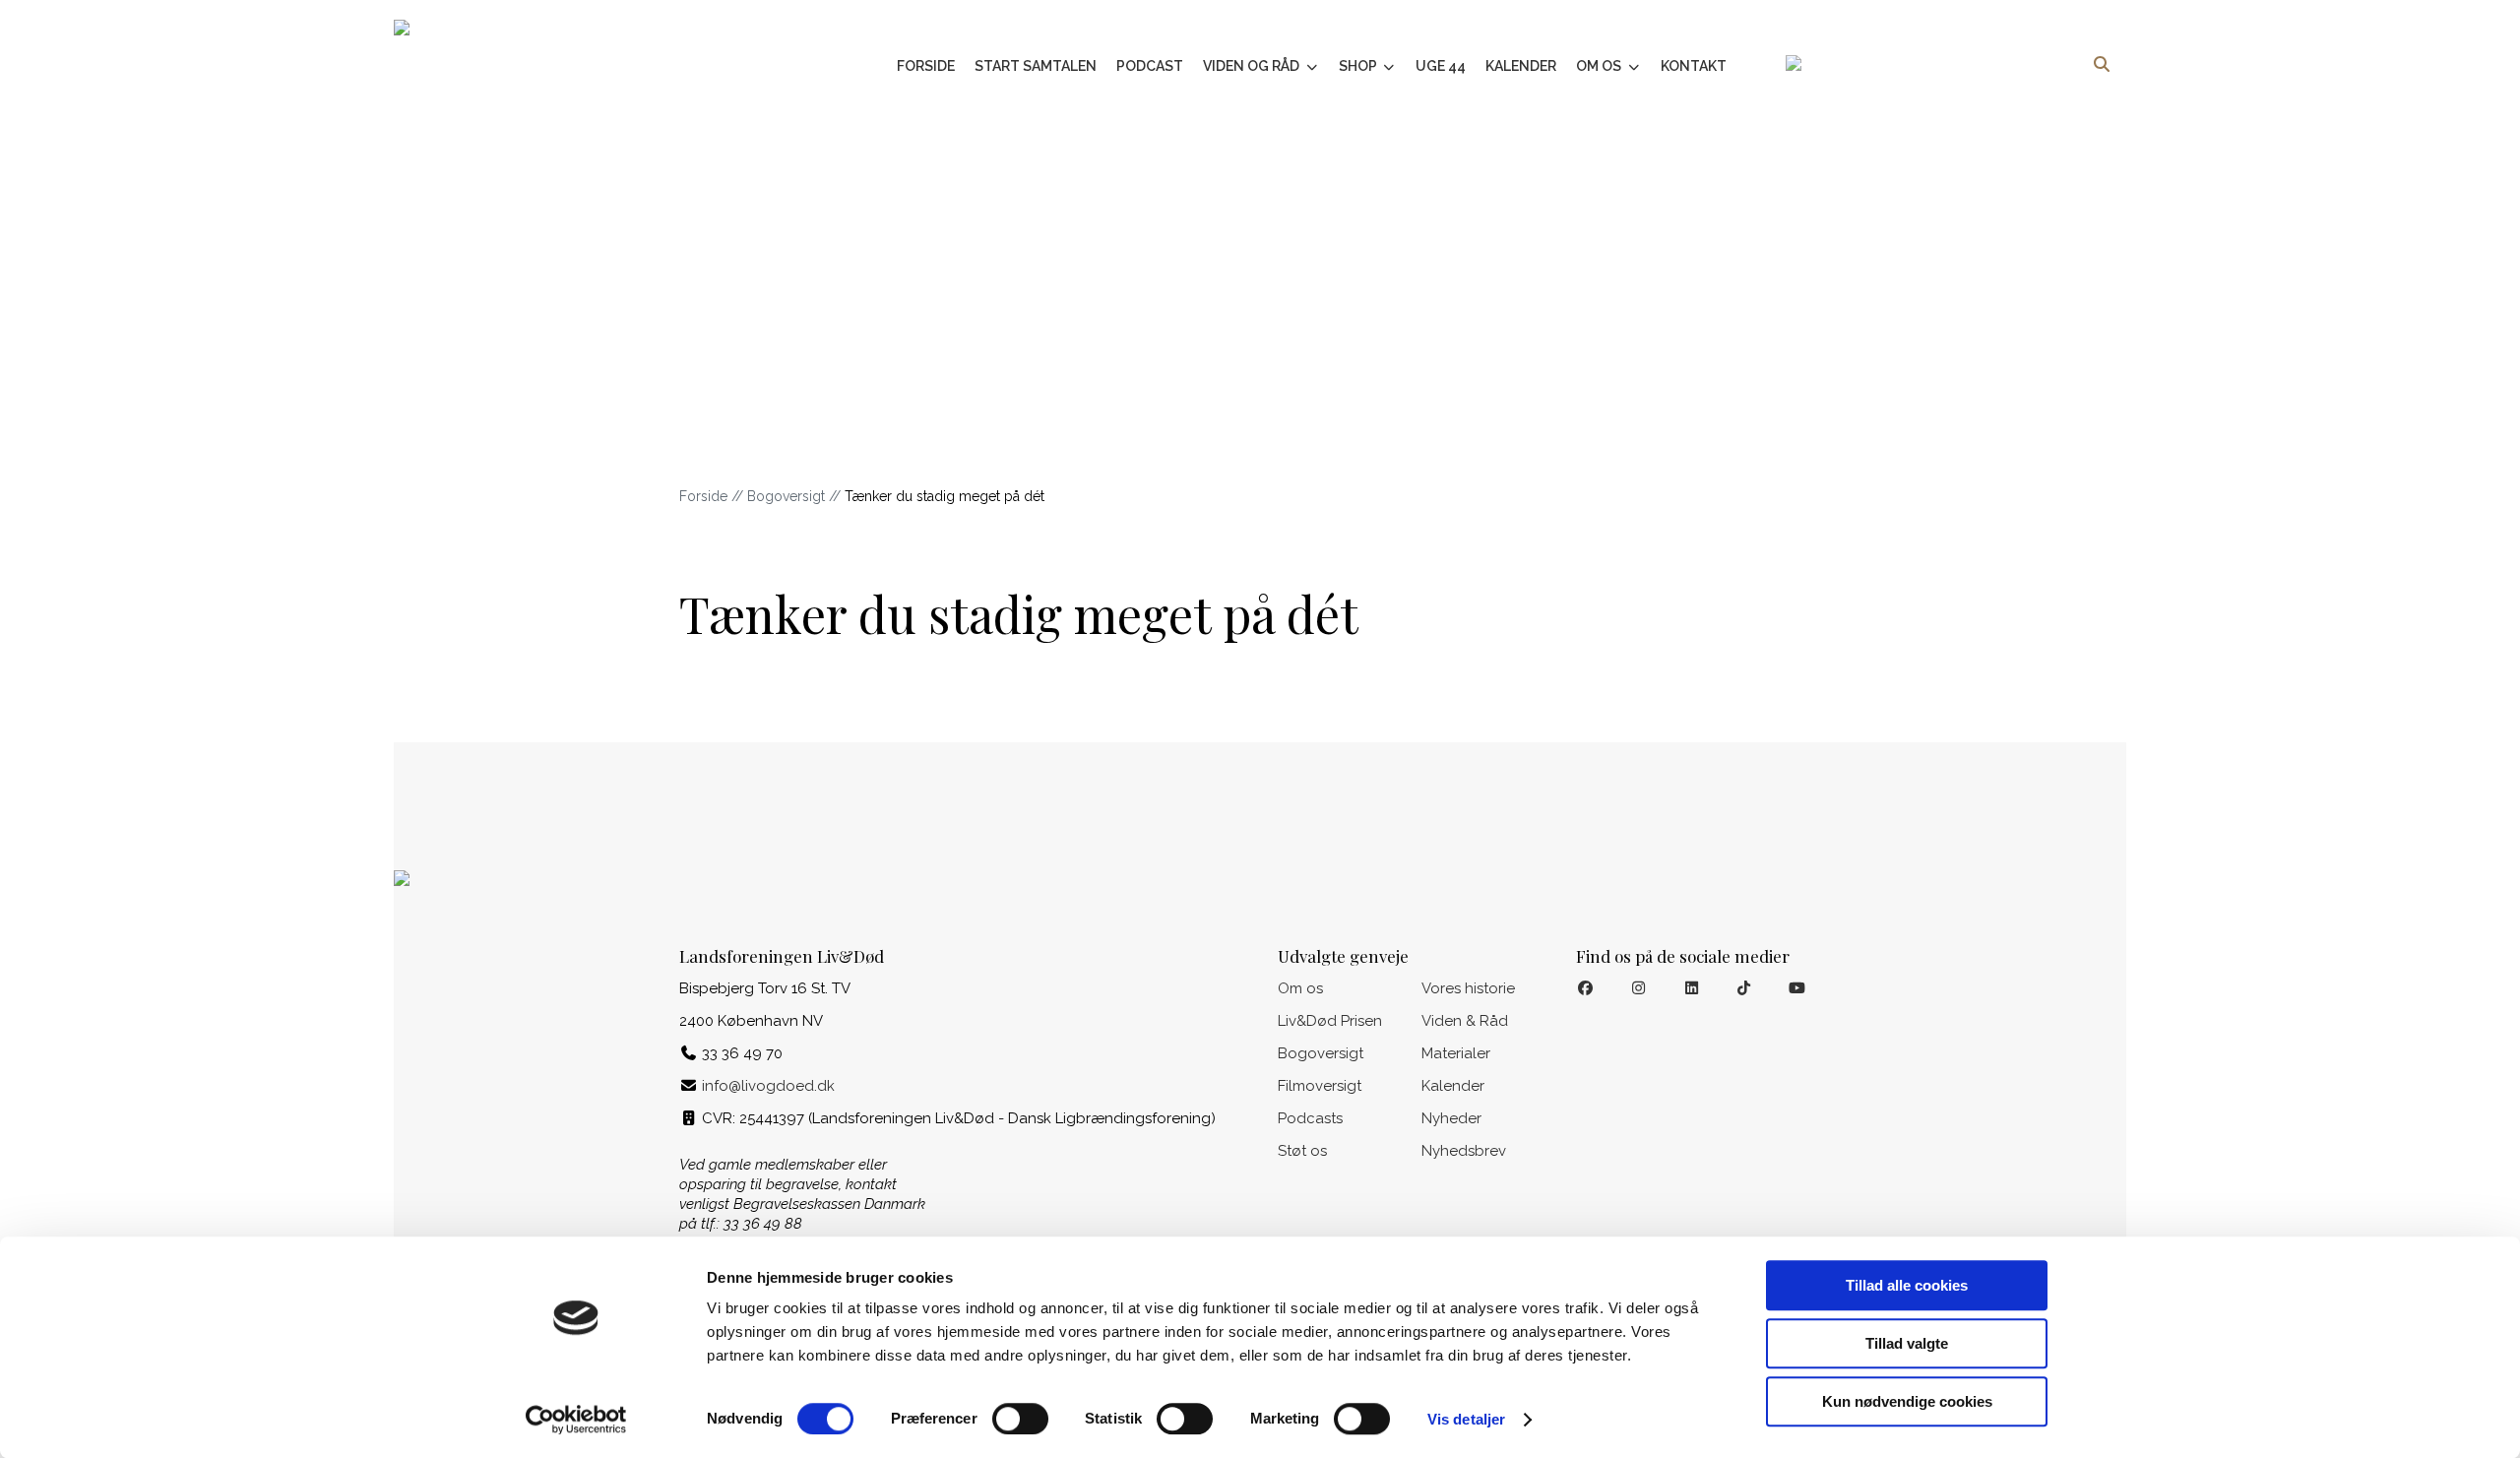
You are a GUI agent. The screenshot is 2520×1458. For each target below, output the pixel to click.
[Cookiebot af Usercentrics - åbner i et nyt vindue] (576, 1420)
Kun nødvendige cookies (1907, 1401)
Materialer (1456, 1053)
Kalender (1521, 66)
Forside (926, 66)
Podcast (1150, 66)
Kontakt (1694, 66)
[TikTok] (1745, 989)
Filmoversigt (1320, 1086)
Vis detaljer (1466, 1419)
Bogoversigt (786, 496)
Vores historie (1468, 988)
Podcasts (1310, 1118)
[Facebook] (1585, 989)
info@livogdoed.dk (768, 1086)
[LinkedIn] (1692, 989)
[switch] (1020, 1419)
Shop (1359, 66)
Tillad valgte (1907, 1343)
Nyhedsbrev (1464, 1151)
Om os (1600, 66)
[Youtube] (1797, 989)
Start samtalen (1036, 66)
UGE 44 (1441, 66)
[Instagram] (1638, 989)
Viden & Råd (1465, 1021)
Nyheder (1451, 1118)
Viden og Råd (1253, 66)
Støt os (1302, 1151)
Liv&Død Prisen (1330, 1021)
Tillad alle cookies (1907, 1285)
